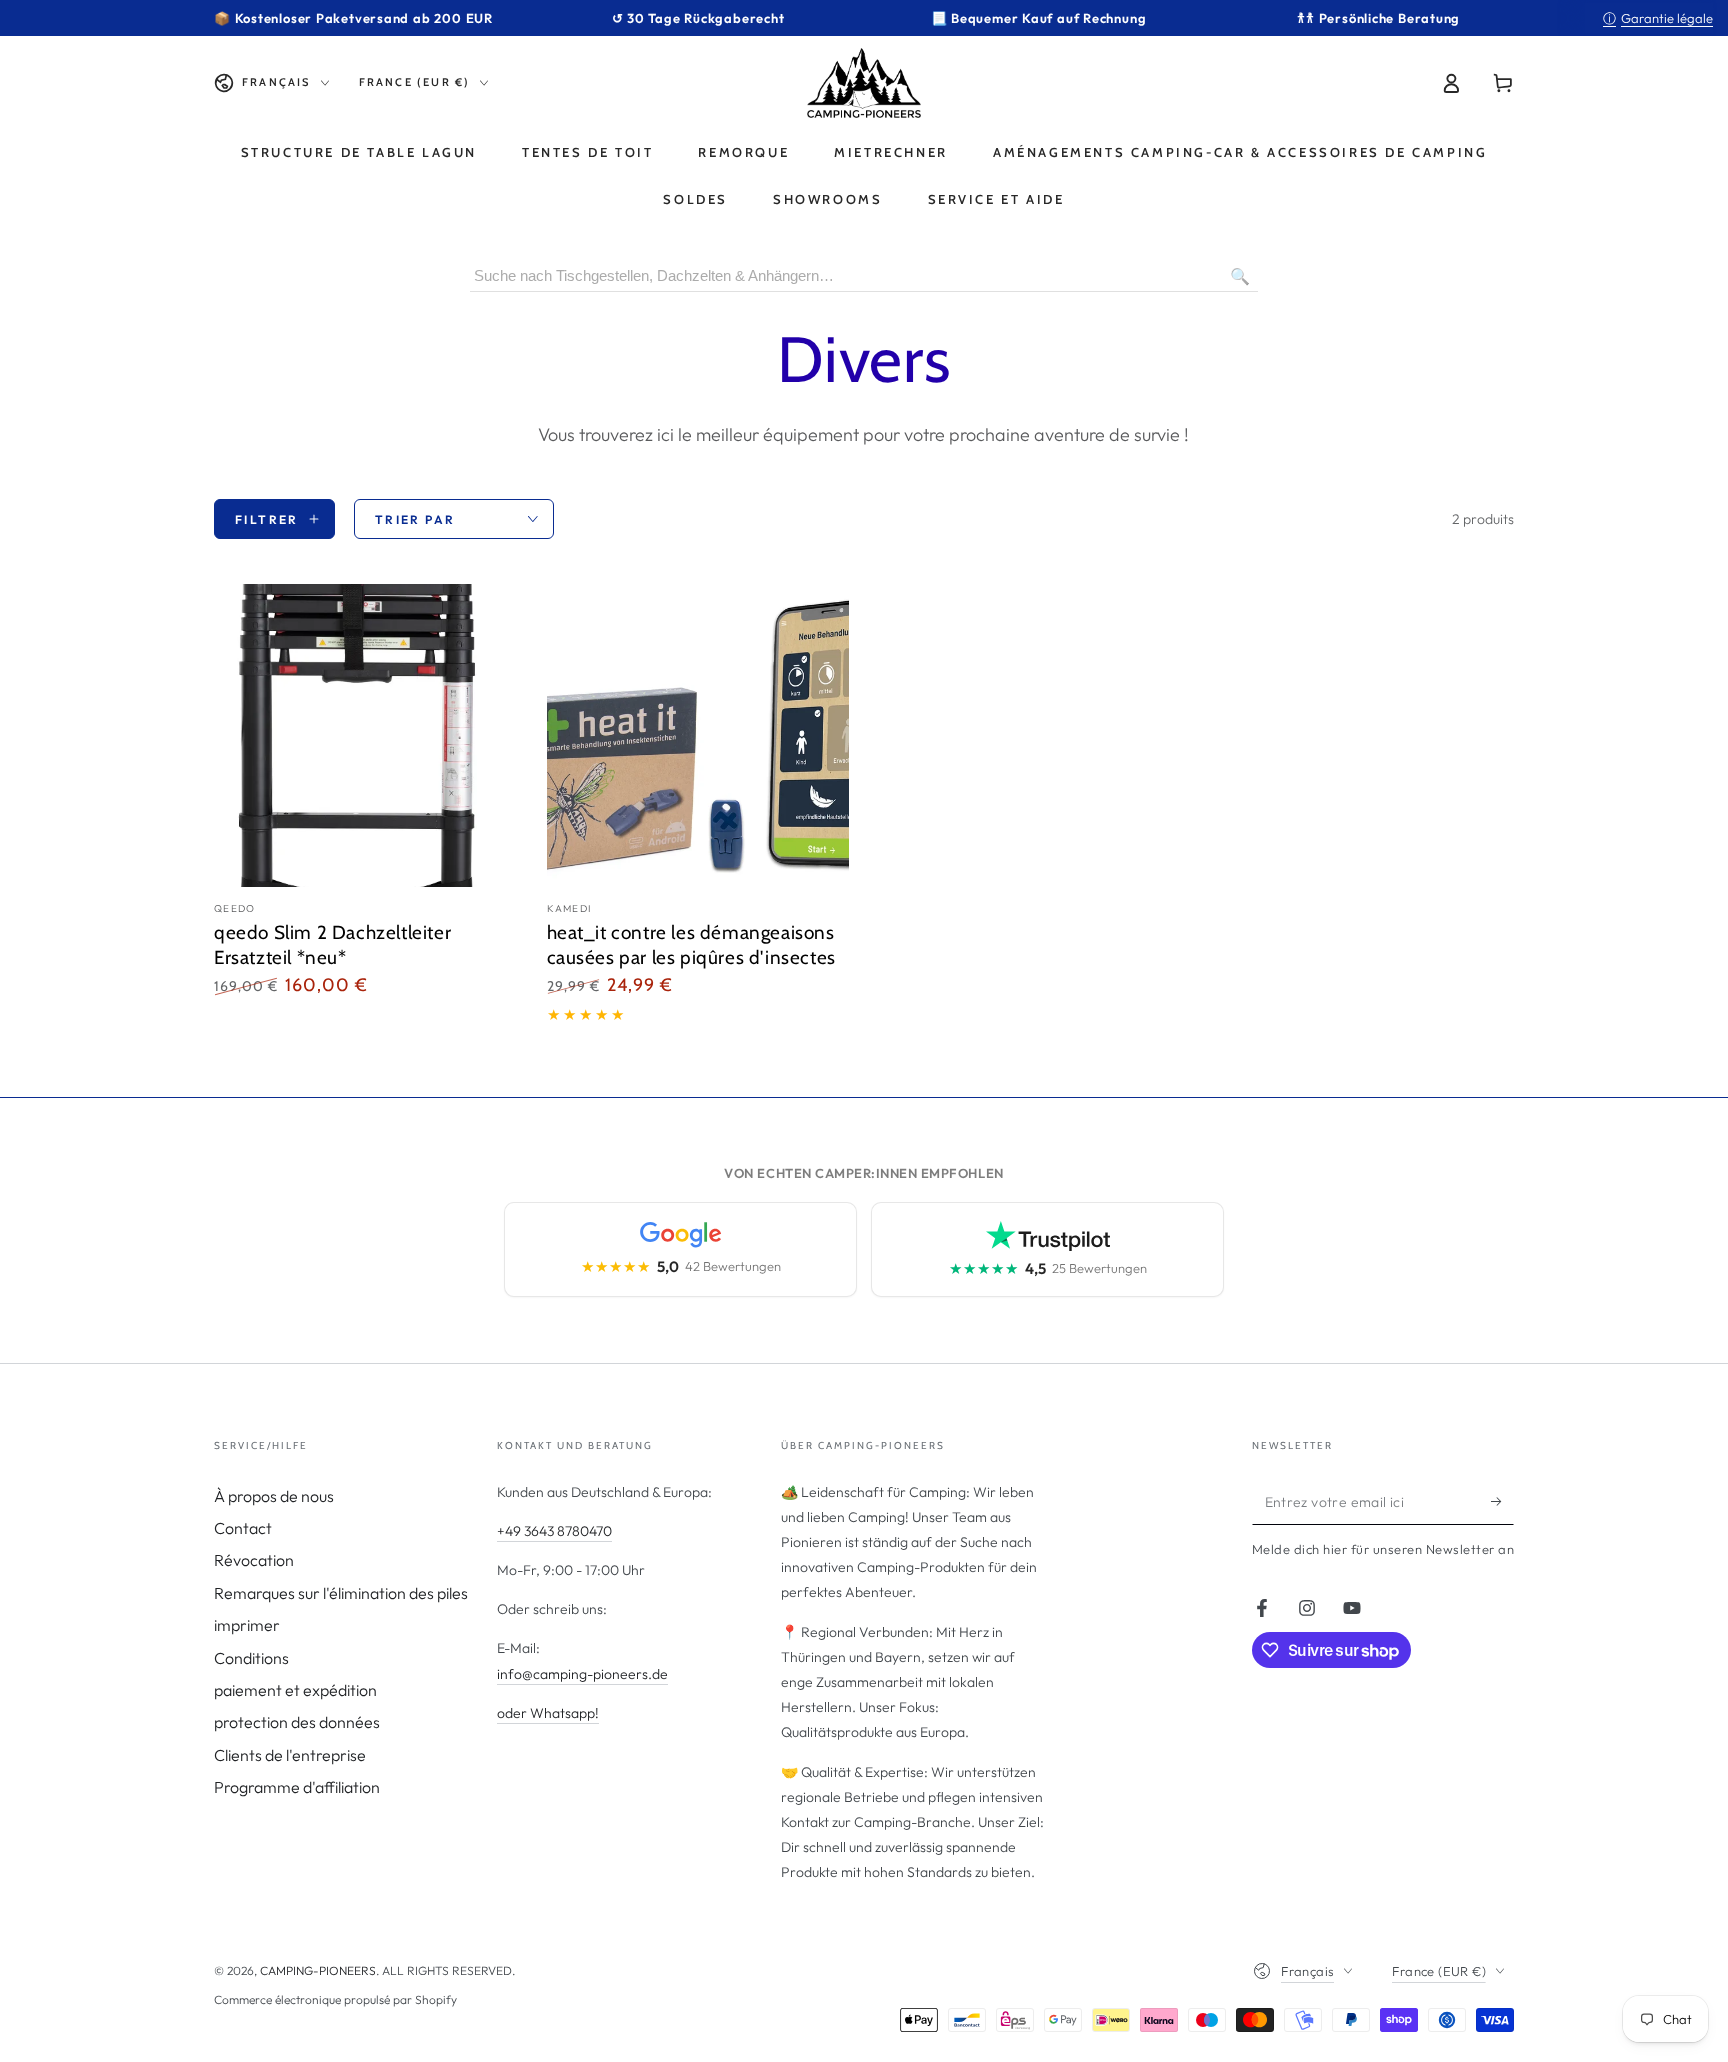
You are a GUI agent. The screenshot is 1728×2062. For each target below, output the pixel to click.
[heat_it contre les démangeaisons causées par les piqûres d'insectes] (698, 735)
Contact (243, 1528)
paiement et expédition (295, 1690)
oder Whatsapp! (548, 1713)
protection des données (297, 1722)
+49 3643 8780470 (554, 1531)
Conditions (251, 1658)
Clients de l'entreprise (290, 1755)
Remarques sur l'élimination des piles (341, 1593)
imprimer (247, 1625)
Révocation (254, 1560)
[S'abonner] (1502, 1502)
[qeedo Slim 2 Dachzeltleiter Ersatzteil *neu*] (365, 735)
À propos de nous (274, 1496)
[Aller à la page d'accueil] (864, 83)
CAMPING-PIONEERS (318, 1970)
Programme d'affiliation (297, 1787)
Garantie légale (1658, 18)
